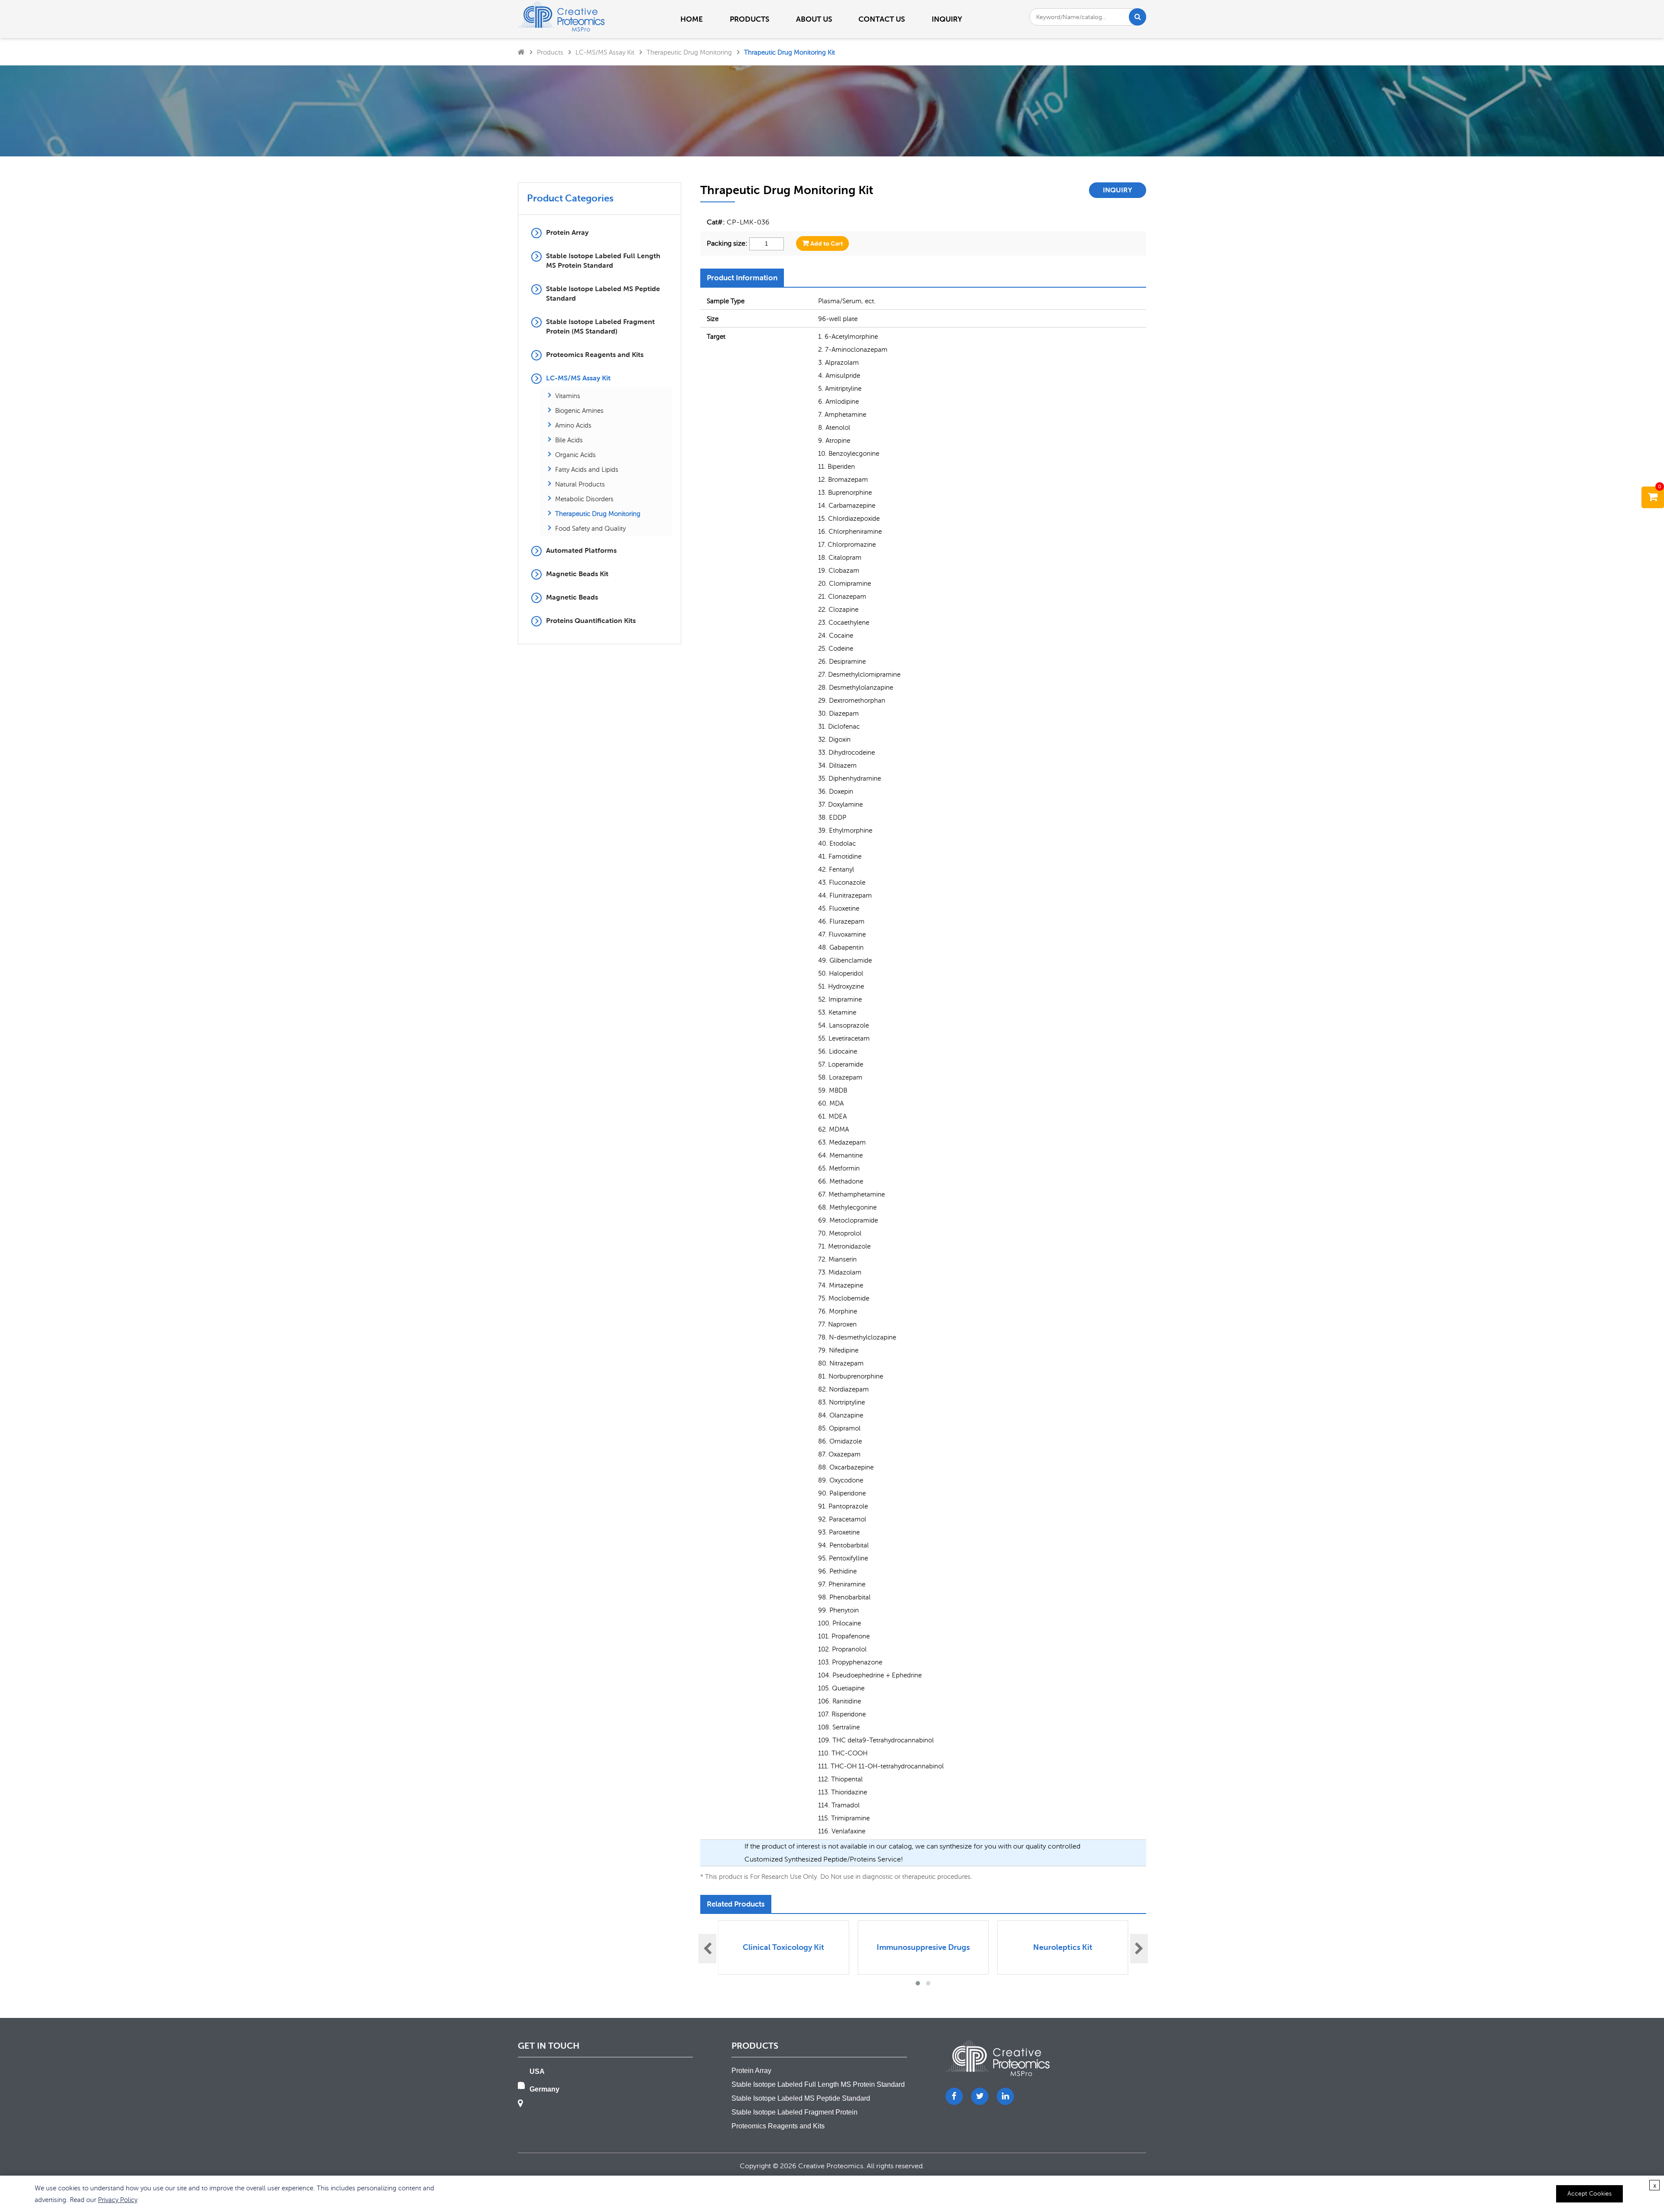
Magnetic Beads (572, 597)
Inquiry (947, 19)
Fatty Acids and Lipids (587, 469)
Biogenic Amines (579, 410)
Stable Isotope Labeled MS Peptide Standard (603, 294)
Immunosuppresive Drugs (783, 1947)
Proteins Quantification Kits (591, 621)
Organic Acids (575, 454)
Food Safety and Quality (590, 528)
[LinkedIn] (1005, 2096)
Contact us (882, 19)
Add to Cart (826, 243)
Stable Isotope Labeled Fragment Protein (795, 2112)
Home (692, 19)
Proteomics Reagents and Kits (595, 355)
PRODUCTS (749, 19)
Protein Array (567, 232)
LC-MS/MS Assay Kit (605, 52)
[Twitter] (980, 2096)
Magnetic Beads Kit (577, 574)
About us (814, 19)
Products (550, 52)
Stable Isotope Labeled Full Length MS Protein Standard (603, 261)
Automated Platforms (581, 550)
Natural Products (580, 484)
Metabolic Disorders (584, 499)
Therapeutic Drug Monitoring (689, 52)
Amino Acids (573, 425)
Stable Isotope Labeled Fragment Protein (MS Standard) (600, 326)
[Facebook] (954, 2096)
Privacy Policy (118, 2199)
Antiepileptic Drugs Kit (1063, 1947)
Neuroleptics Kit (923, 1947)
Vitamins (568, 396)
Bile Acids (569, 440)
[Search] (1138, 17)
